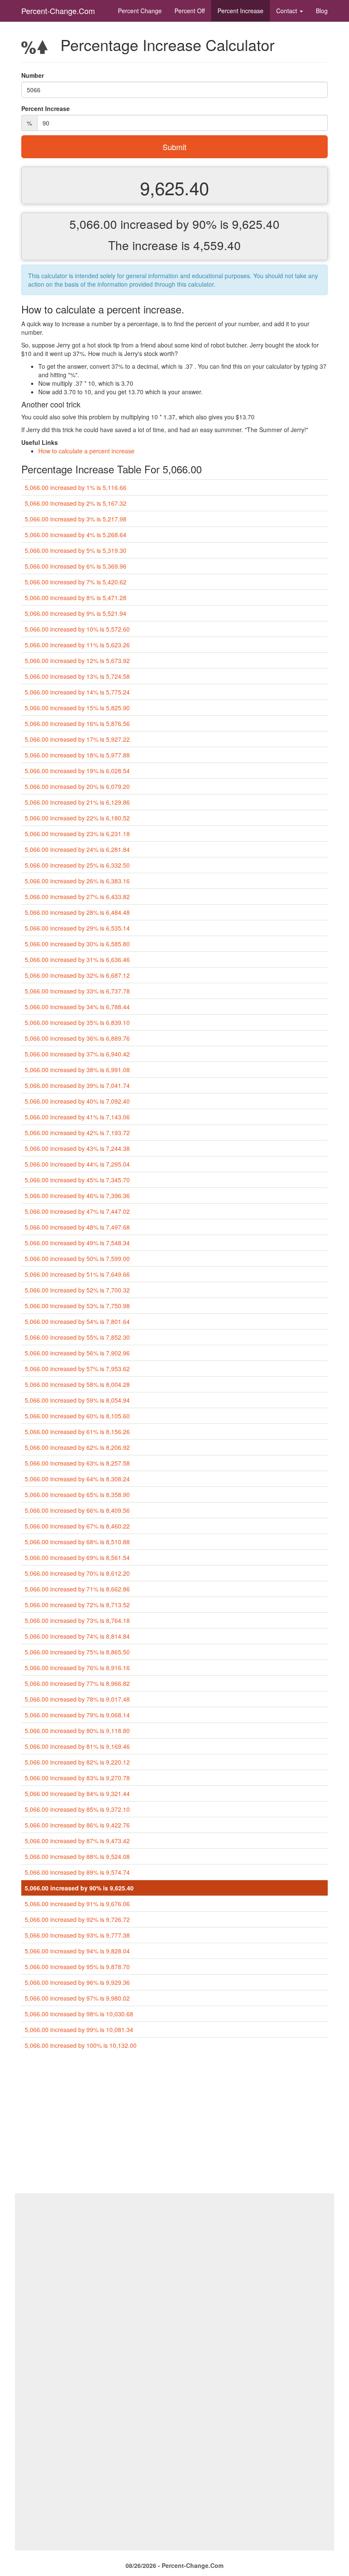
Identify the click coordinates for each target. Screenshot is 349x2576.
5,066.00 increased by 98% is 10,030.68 (79, 2014)
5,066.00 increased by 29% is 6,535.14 (77, 928)
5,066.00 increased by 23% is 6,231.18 (77, 834)
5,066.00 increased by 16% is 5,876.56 (77, 723)
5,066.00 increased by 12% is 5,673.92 (77, 660)
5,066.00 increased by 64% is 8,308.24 (77, 1479)
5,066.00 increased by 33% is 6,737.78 (77, 991)
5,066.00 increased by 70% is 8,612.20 (77, 1573)
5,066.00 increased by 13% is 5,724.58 (77, 676)
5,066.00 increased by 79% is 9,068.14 (77, 1715)
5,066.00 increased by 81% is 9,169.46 (77, 1746)
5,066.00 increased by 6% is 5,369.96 (76, 566)
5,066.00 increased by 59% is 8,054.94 (77, 1400)
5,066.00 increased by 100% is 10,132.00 (81, 2045)
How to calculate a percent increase (86, 451)
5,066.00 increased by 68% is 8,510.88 (77, 1542)
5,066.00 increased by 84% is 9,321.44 (77, 1793)
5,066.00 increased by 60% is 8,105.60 (77, 1416)
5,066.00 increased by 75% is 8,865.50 (77, 1652)
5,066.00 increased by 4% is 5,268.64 (76, 535)
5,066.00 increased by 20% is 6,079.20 (77, 786)
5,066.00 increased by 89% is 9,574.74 (77, 1872)
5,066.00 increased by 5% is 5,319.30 (76, 550)
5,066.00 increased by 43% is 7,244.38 (77, 1148)
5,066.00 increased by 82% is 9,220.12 (77, 1762)
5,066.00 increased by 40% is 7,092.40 (77, 1101)
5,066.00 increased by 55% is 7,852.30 (77, 1337)
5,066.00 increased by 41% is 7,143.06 (77, 1117)
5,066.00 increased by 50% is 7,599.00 (77, 1258)
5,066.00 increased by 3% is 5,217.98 (76, 519)
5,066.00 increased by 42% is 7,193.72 (77, 1133)
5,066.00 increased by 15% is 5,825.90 (77, 708)
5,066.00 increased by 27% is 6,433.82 (77, 897)
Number (33, 75)
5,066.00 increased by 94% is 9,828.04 (77, 1951)
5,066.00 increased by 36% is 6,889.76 (77, 1038)
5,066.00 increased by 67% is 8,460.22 (77, 1526)
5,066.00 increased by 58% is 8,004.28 (77, 1384)
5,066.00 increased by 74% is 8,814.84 (77, 1636)
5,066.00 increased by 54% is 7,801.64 (77, 1321)
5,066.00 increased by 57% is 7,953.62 (77, 1369)
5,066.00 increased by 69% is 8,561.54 (77, 1557)
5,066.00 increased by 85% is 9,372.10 (77, 1809)
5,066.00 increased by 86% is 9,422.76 (77, 1825)
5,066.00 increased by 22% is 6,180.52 (77, 818)
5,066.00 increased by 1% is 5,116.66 (76, 487)
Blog (322, 11)
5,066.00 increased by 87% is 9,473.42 (77, 1841)
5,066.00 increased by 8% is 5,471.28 (76, 598)
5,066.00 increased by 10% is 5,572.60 (77, 629)
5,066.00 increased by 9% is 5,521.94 (76, 613)
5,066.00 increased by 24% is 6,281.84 (77, 849)
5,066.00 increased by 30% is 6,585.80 (77, 944)
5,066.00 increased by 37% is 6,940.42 (77, 1054)
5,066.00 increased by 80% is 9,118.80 (77, 1731)
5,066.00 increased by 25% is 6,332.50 (77, 865)
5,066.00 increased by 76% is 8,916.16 (77, 1668)
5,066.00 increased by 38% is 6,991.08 (77, 1070)
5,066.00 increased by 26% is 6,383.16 (77, 881)
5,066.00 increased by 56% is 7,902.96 (77, 1353)
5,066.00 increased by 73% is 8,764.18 (77, 1620)
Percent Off (190, 11)
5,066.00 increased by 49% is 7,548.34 (77, 1243)
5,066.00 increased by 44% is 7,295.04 (77, 1164)
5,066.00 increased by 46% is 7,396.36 (77, 1195)
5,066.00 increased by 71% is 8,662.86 (77, 1589)
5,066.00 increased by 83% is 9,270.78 (77, 1778)
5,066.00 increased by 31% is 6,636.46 (77, 959)
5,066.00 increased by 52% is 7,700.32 (77, 1290)
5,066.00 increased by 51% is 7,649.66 (77, 1274)
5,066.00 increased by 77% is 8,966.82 (77, 1683)
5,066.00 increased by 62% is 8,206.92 (77, 1447)
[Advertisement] (174, 2125)
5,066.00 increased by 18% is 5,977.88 (77, 755)
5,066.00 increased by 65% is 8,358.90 (77, 1494)
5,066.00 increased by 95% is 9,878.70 (77, 1967)
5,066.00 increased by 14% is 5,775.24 (77, 692)
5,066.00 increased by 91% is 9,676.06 (77, 1904)
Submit (174, 147)
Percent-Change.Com (58, 11)
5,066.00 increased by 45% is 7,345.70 (77, 1180)
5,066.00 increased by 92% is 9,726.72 (77, 1919)
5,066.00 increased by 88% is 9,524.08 (77, 1856)
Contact (287, 11)
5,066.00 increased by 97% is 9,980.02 (77, 1998)
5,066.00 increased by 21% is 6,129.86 (77, 802)
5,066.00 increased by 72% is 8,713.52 (77, 1605)
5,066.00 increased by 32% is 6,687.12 (77, 975)
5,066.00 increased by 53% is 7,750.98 (77, 1306)
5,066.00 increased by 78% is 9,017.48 (77, 1699)
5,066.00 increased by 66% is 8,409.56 (77, 1510)
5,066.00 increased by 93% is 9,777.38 (77, 1935)
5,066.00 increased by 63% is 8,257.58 (77, 1463)
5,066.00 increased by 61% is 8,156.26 (77, 1432)
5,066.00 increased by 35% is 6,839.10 (77, 1022)
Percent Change (140, 11)
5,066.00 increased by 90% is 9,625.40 (79, 1888)
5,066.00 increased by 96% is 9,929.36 (77, 1982)
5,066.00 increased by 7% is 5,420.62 (76, 582)
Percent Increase (240, 11)
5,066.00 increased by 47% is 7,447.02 (77, 1211)
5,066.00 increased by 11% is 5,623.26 (77, 645)
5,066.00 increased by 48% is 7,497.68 (77, 1227)
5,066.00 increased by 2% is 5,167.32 (76, 503)
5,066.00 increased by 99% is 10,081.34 (79, 2029)
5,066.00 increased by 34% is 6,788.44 (77, 1007)
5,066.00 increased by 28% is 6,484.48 (77, 912)
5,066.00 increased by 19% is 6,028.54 (77, 771)
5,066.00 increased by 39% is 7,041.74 (77, 1085)
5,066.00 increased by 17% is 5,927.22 (77, 739)
